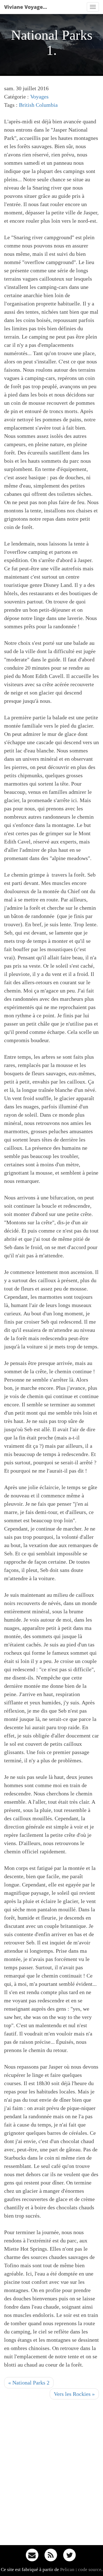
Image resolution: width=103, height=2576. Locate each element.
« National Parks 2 (29, 2383)
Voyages (39, 97)
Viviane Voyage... (26, 7)
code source (90, 2570)
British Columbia (38, 105)
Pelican (67, 2570)
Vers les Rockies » (74, 2394)
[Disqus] (51, 2474)
